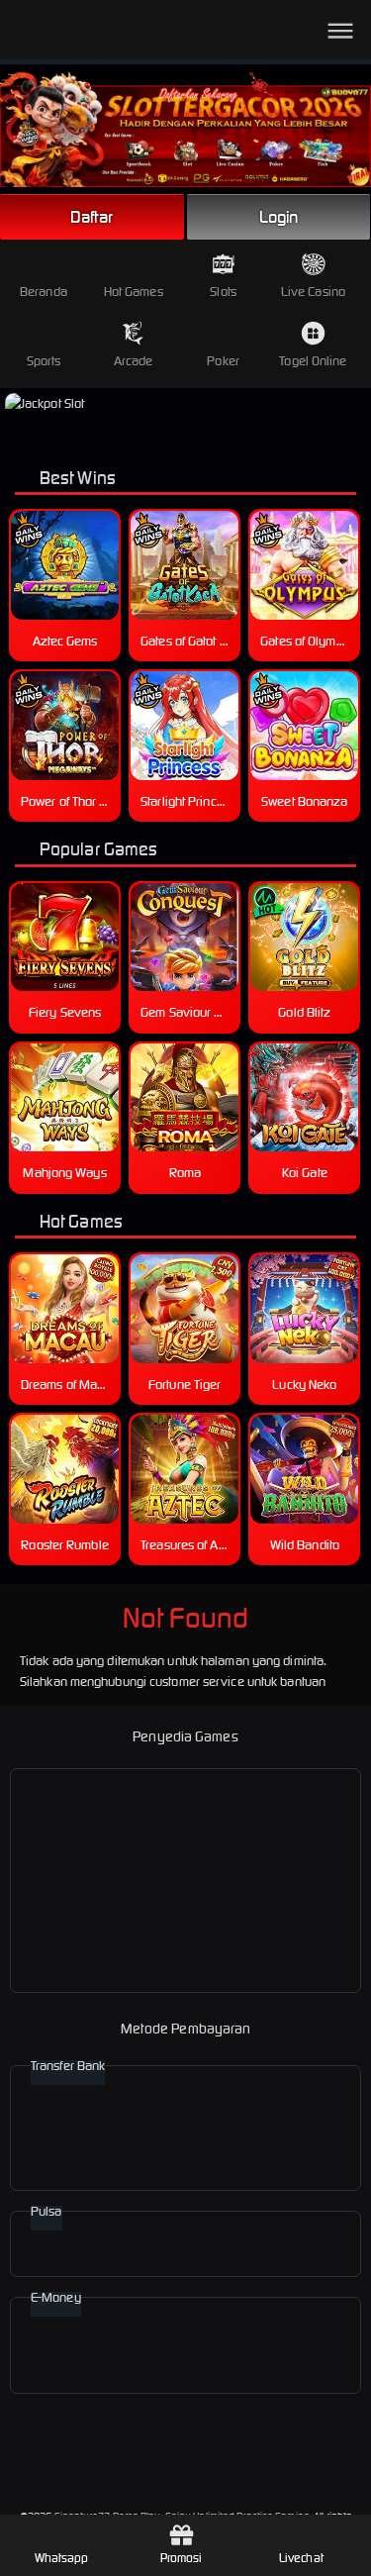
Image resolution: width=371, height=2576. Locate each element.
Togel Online (313, 361)
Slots (223, 292)
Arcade (134, 361)
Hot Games (134, 292)
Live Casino (313, 292)
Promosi (182, 2558)
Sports (44, 361)
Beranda (44, 292)
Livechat (301, 2558)
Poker (223, 361)
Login (279, 217)
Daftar (92, 217)
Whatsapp (62, 2558)
